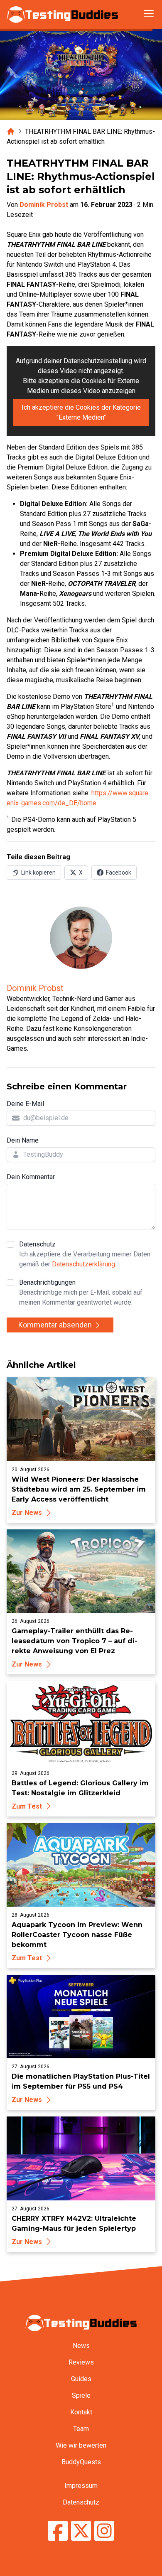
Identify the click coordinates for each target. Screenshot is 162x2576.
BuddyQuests (81, 2462)
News (81, 2346)
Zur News (27, 1513)
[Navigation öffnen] (149, 13)
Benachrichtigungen (81, 1292)
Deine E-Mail (25, 1104)
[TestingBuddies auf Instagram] (104, 2532)
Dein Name (23, 1140)
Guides (81, 2379)
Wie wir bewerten (81, 2445)
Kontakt (81, 2412)
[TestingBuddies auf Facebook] (58, 2532)
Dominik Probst (44, 205)
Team (81, 2429)
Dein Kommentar (31, 1177)
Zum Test (27, 1806)
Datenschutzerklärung (83, 1264)
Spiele (81, 2395)
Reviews (81, 2362)
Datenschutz (85, 1254)
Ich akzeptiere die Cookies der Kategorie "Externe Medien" (81, 412)
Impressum (81, 2486)
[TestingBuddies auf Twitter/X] (81, 2532)
